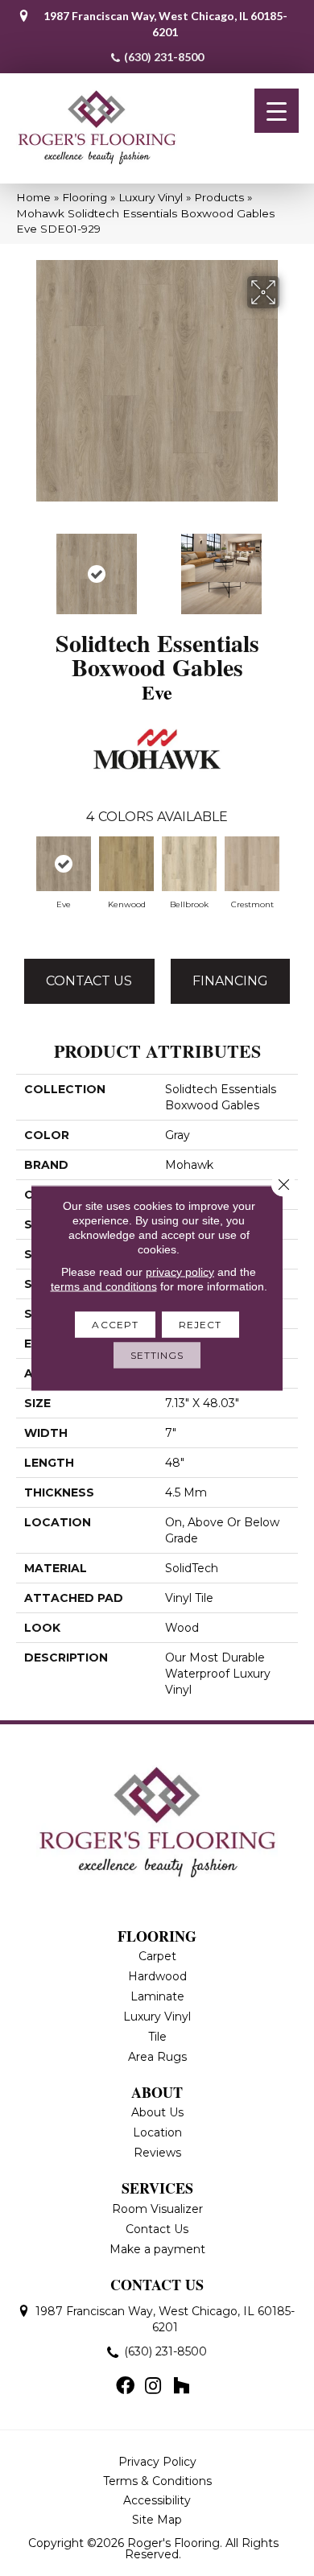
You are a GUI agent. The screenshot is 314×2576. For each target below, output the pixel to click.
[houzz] (181, 2387)
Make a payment (157, 2249)
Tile (157, 2037)
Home (33, 197)
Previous (24, 566)
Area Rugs (157, 2057)
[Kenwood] (126, 864)
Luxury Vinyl (151, 197)
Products (219, 197)
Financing (230, 981)
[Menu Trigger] (277, 111)
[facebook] (125, 2387)
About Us (157, 2112)
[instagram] (153, 2387)
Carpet (157, 1956)
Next (290, 566)
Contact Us (89, 981)
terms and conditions (104, 1286)
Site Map (157, 2520)
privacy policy (180, 1272)
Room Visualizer (157, 2209)
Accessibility (157, 2500)
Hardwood (157, 1976)
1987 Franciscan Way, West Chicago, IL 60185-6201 (165, 24)
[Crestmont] (252, 864)
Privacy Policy (157, 2462)
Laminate (157, 1996)
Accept (115, 1325)
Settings (157, 1355)
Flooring (85, 197)
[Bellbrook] (189, 864)
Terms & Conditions (157, 2481)
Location (157, 2132)
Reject (200, 1325)
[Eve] (64, 864)
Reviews (157, 2153)
